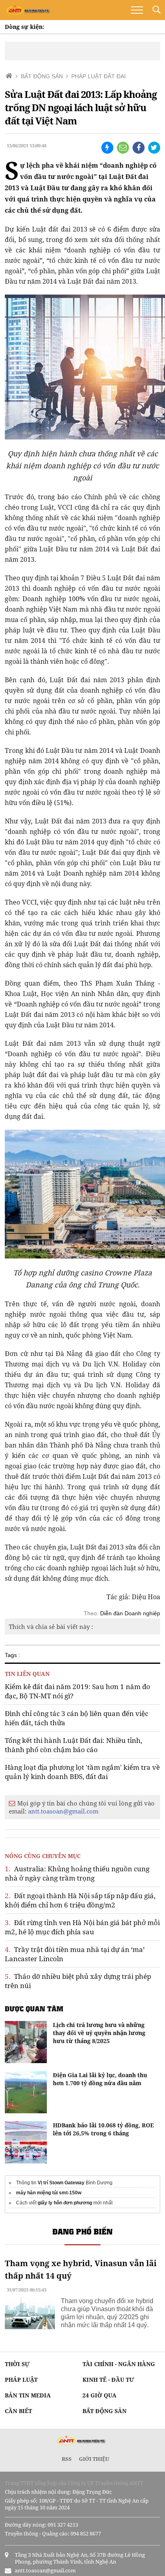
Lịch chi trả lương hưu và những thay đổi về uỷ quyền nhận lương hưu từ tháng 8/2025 (99, 2033)
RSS (67, 2459)
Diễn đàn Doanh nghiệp (130, 1613)
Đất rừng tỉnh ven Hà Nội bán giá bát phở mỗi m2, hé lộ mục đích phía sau (82, 1927)
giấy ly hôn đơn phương (65, 2203)
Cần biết (18, 2411)
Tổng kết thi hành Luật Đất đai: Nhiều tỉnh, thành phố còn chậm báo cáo (73, 1745)
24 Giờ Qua (100, 2395)
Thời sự (17, 2364)
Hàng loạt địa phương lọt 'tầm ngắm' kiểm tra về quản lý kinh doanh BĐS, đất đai (82, 1772)
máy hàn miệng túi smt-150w (49, 2193)
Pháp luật (21, 2380)
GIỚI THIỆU (94, 2459)
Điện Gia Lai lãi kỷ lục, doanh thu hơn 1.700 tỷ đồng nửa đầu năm (100, 2079)
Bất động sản (105, 2411)
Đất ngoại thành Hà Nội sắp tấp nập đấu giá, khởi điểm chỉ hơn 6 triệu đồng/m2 (80, 1900)
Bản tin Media (28, 2395)
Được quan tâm (34, 2009)
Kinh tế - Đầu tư (108, 2380)
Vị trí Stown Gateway (61, 2183)
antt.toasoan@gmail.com (63, 1811)
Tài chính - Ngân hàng (119, 2364)
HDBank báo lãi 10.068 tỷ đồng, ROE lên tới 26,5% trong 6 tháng (103, 2129)
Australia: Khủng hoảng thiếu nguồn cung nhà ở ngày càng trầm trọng (77, 1873)
